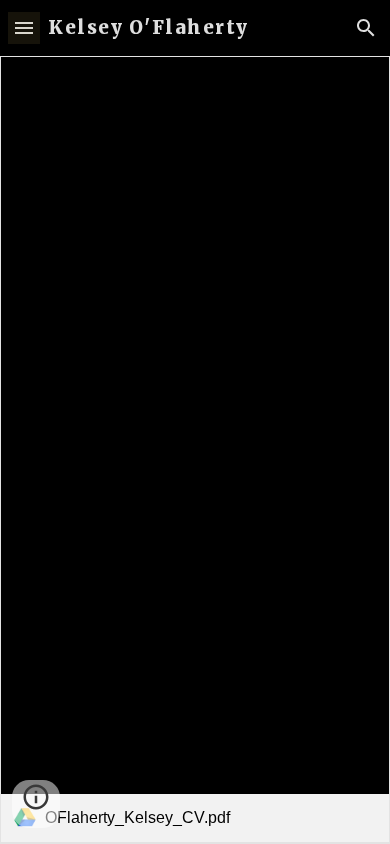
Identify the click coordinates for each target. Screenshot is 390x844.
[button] (24, 27)
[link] (195, 449)
